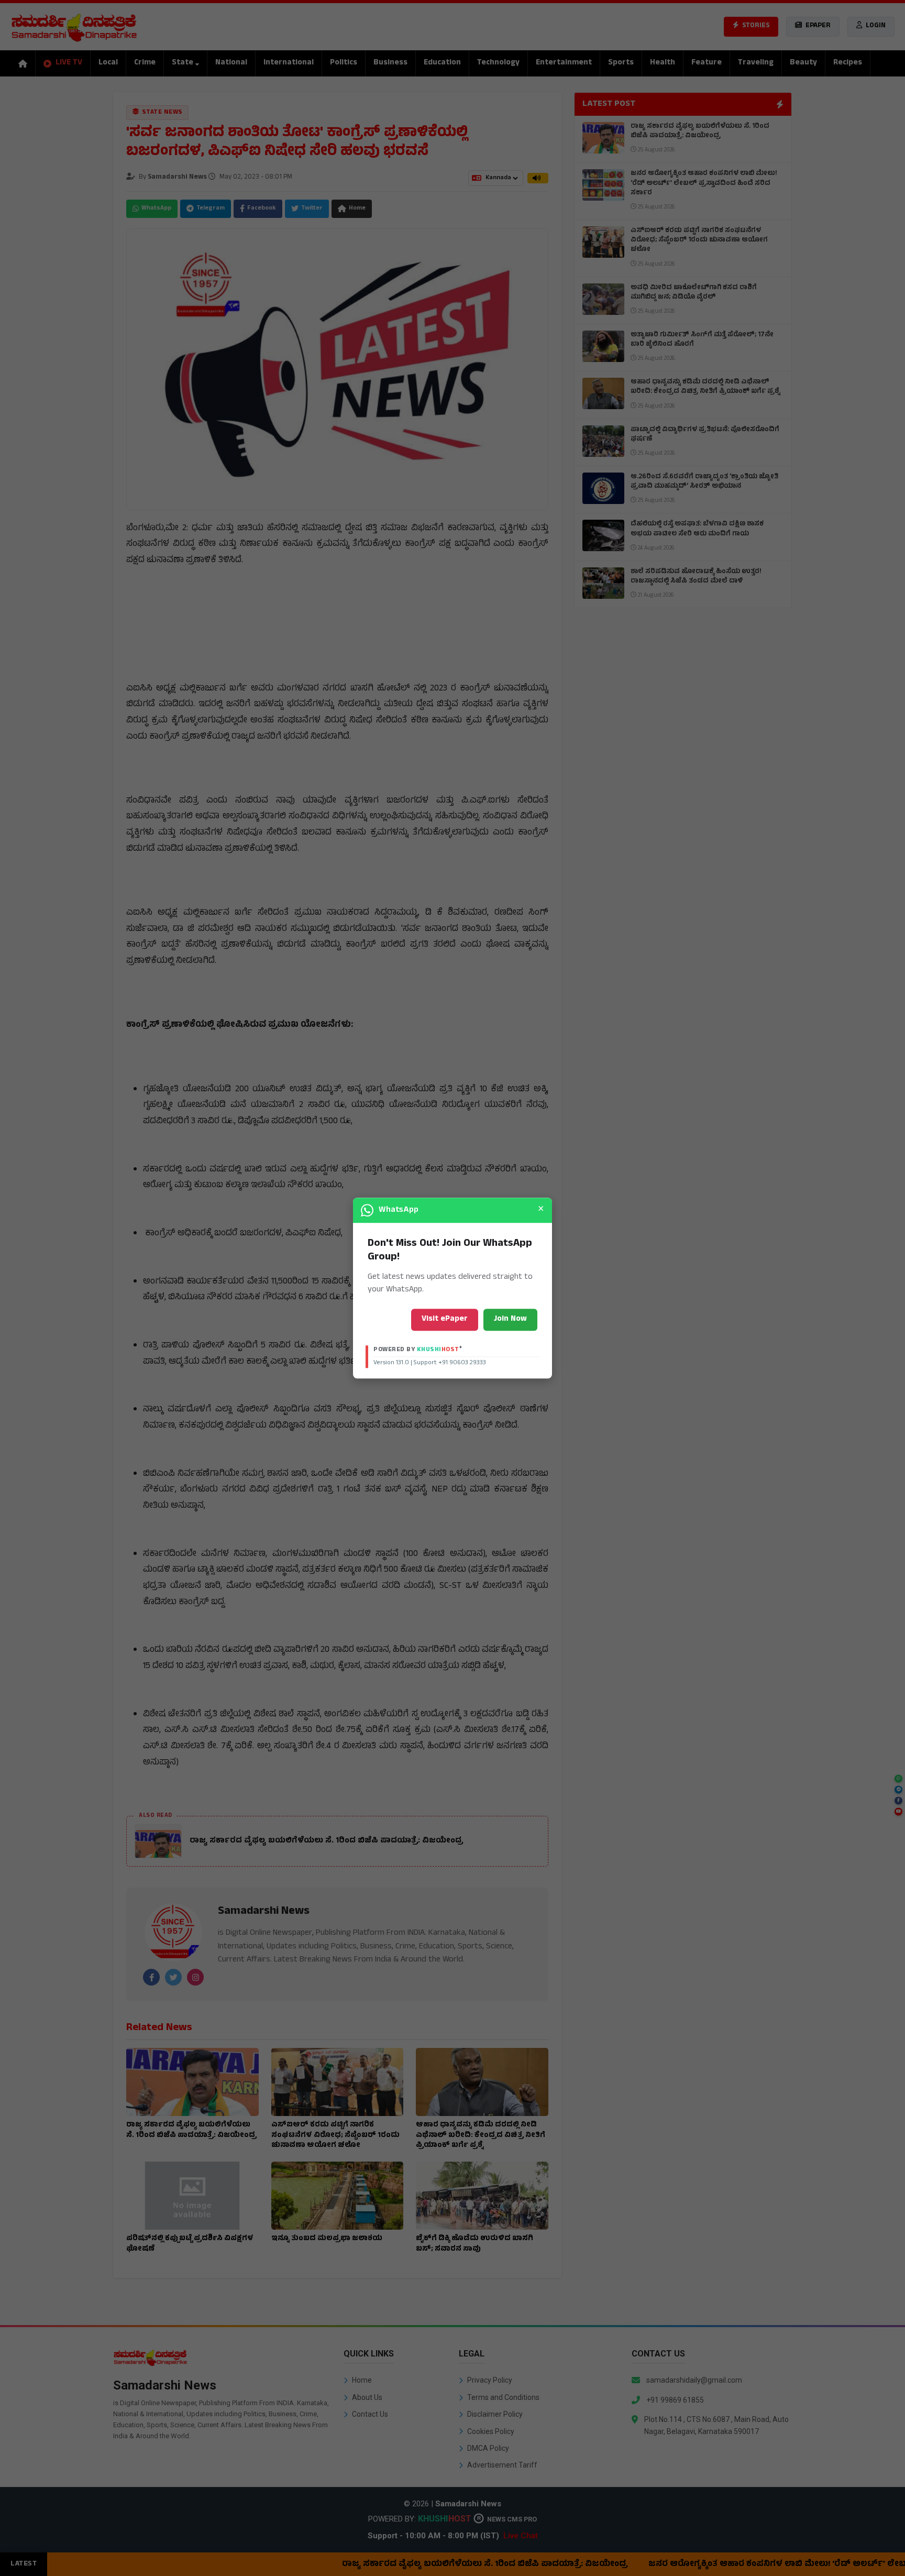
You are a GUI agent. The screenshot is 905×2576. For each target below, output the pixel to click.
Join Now (510, 1319)
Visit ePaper (445, 1319)
